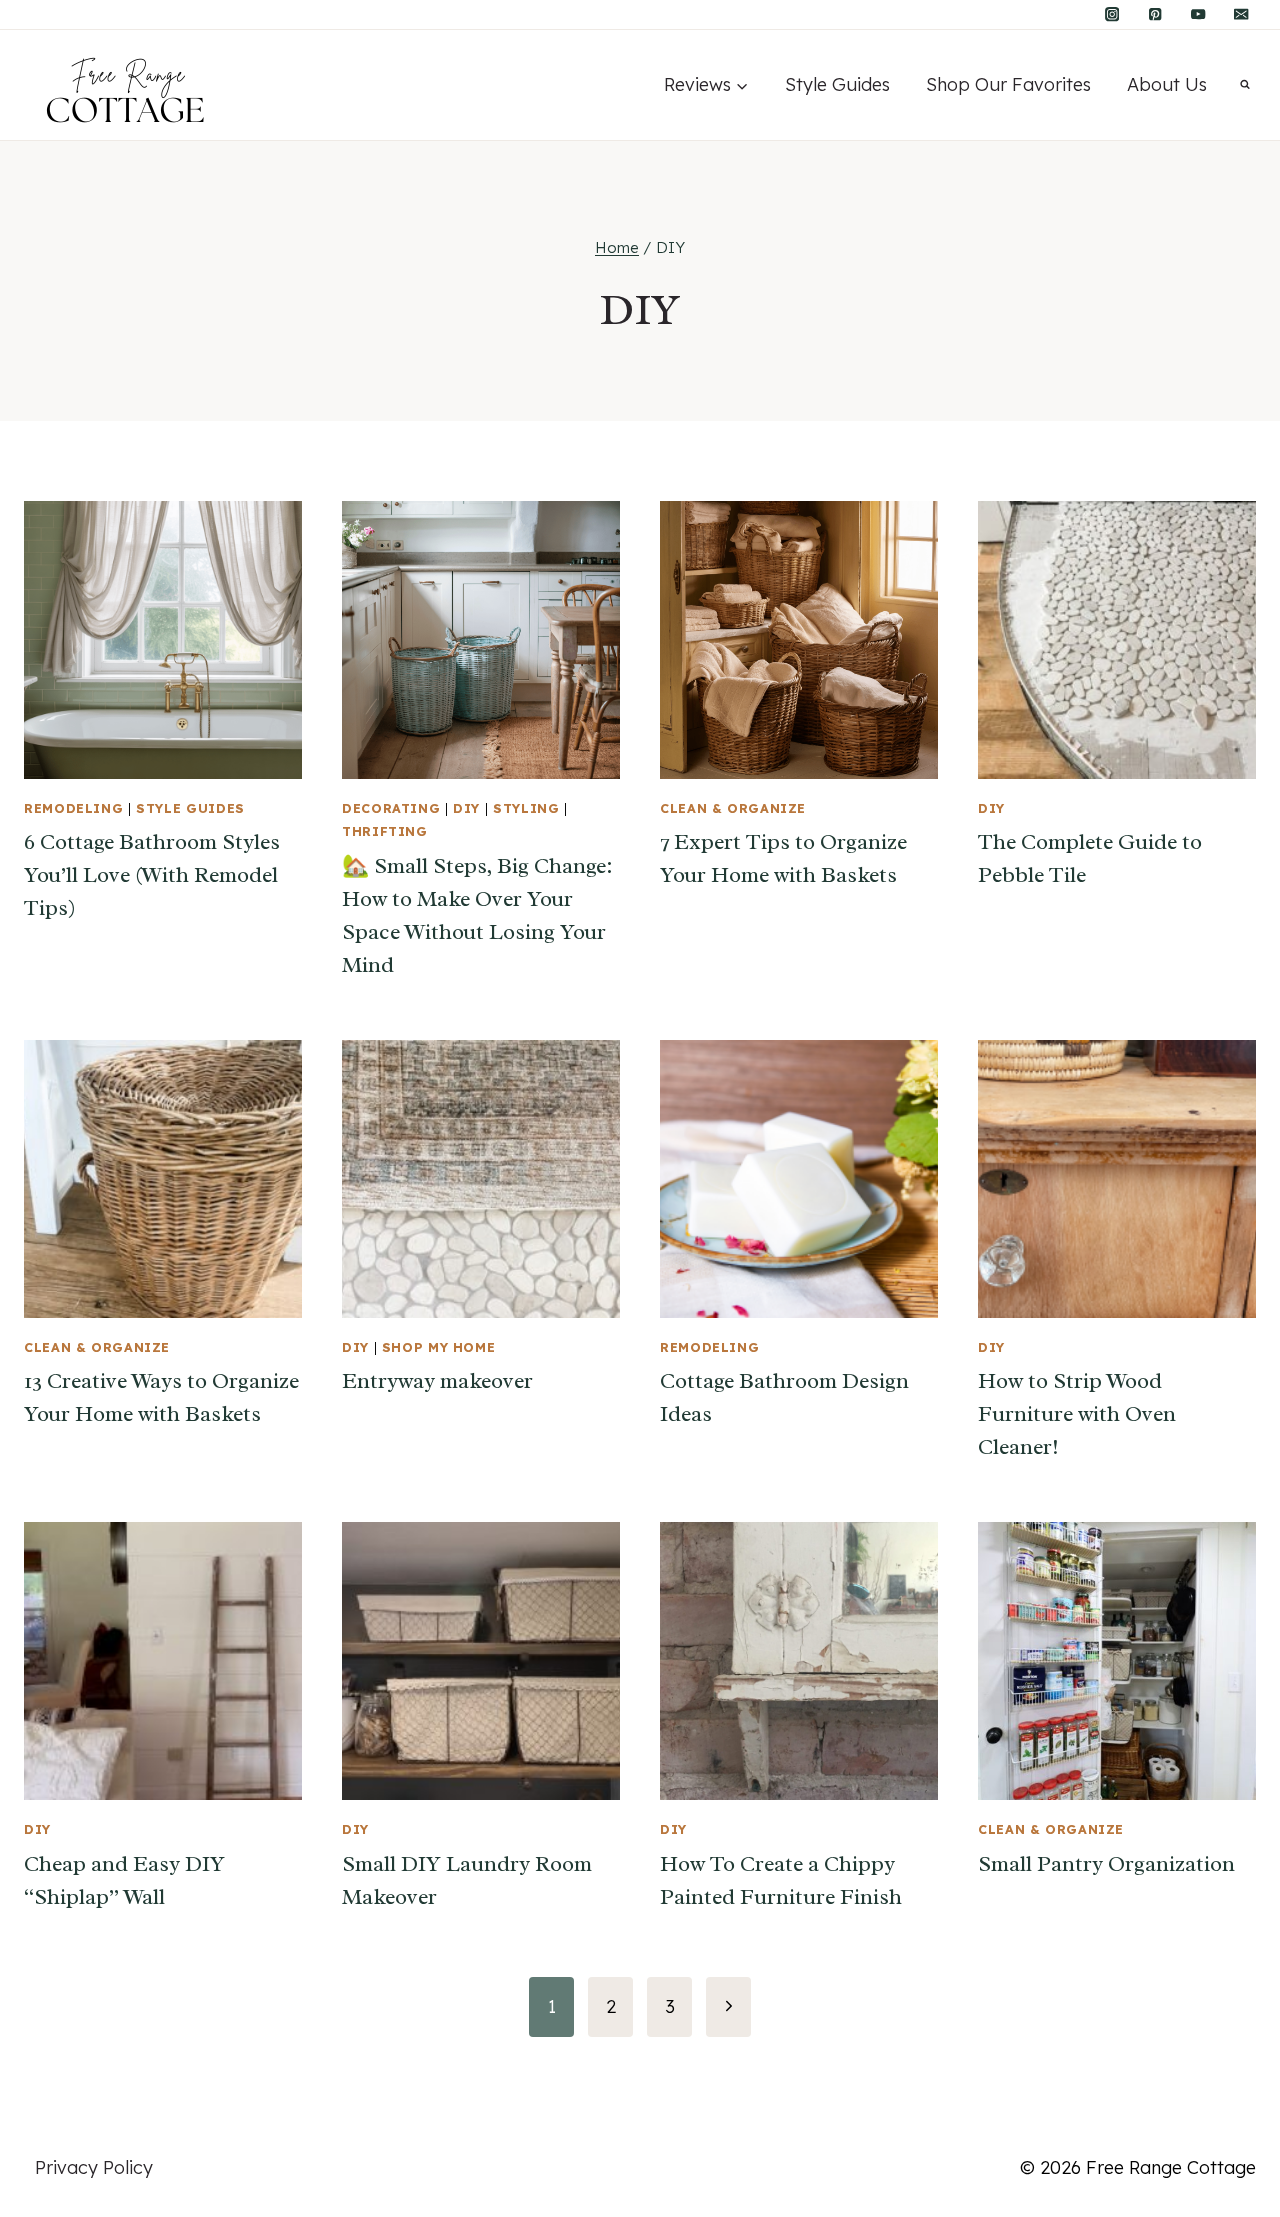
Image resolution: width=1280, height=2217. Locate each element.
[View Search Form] (1245, 85)
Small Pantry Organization (1106, 1864)
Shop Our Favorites (1008, 84)
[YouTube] (1198, 14)
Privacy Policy (94, 2167)
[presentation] (163, 640)
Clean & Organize (733, 808)
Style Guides (837, 84)
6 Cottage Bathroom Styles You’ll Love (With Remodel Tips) (152, 875)
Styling (526, 808)
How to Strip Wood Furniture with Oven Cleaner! (1077, 1414)
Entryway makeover (437, 1381)
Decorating (391, 808)
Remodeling (73, 808)
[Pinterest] (1155, 14)
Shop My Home (439, 1347)
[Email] (1241, 14)
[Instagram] (1112, 14)
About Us (1167, 84)
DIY (466, 808)
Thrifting (385, 831)
